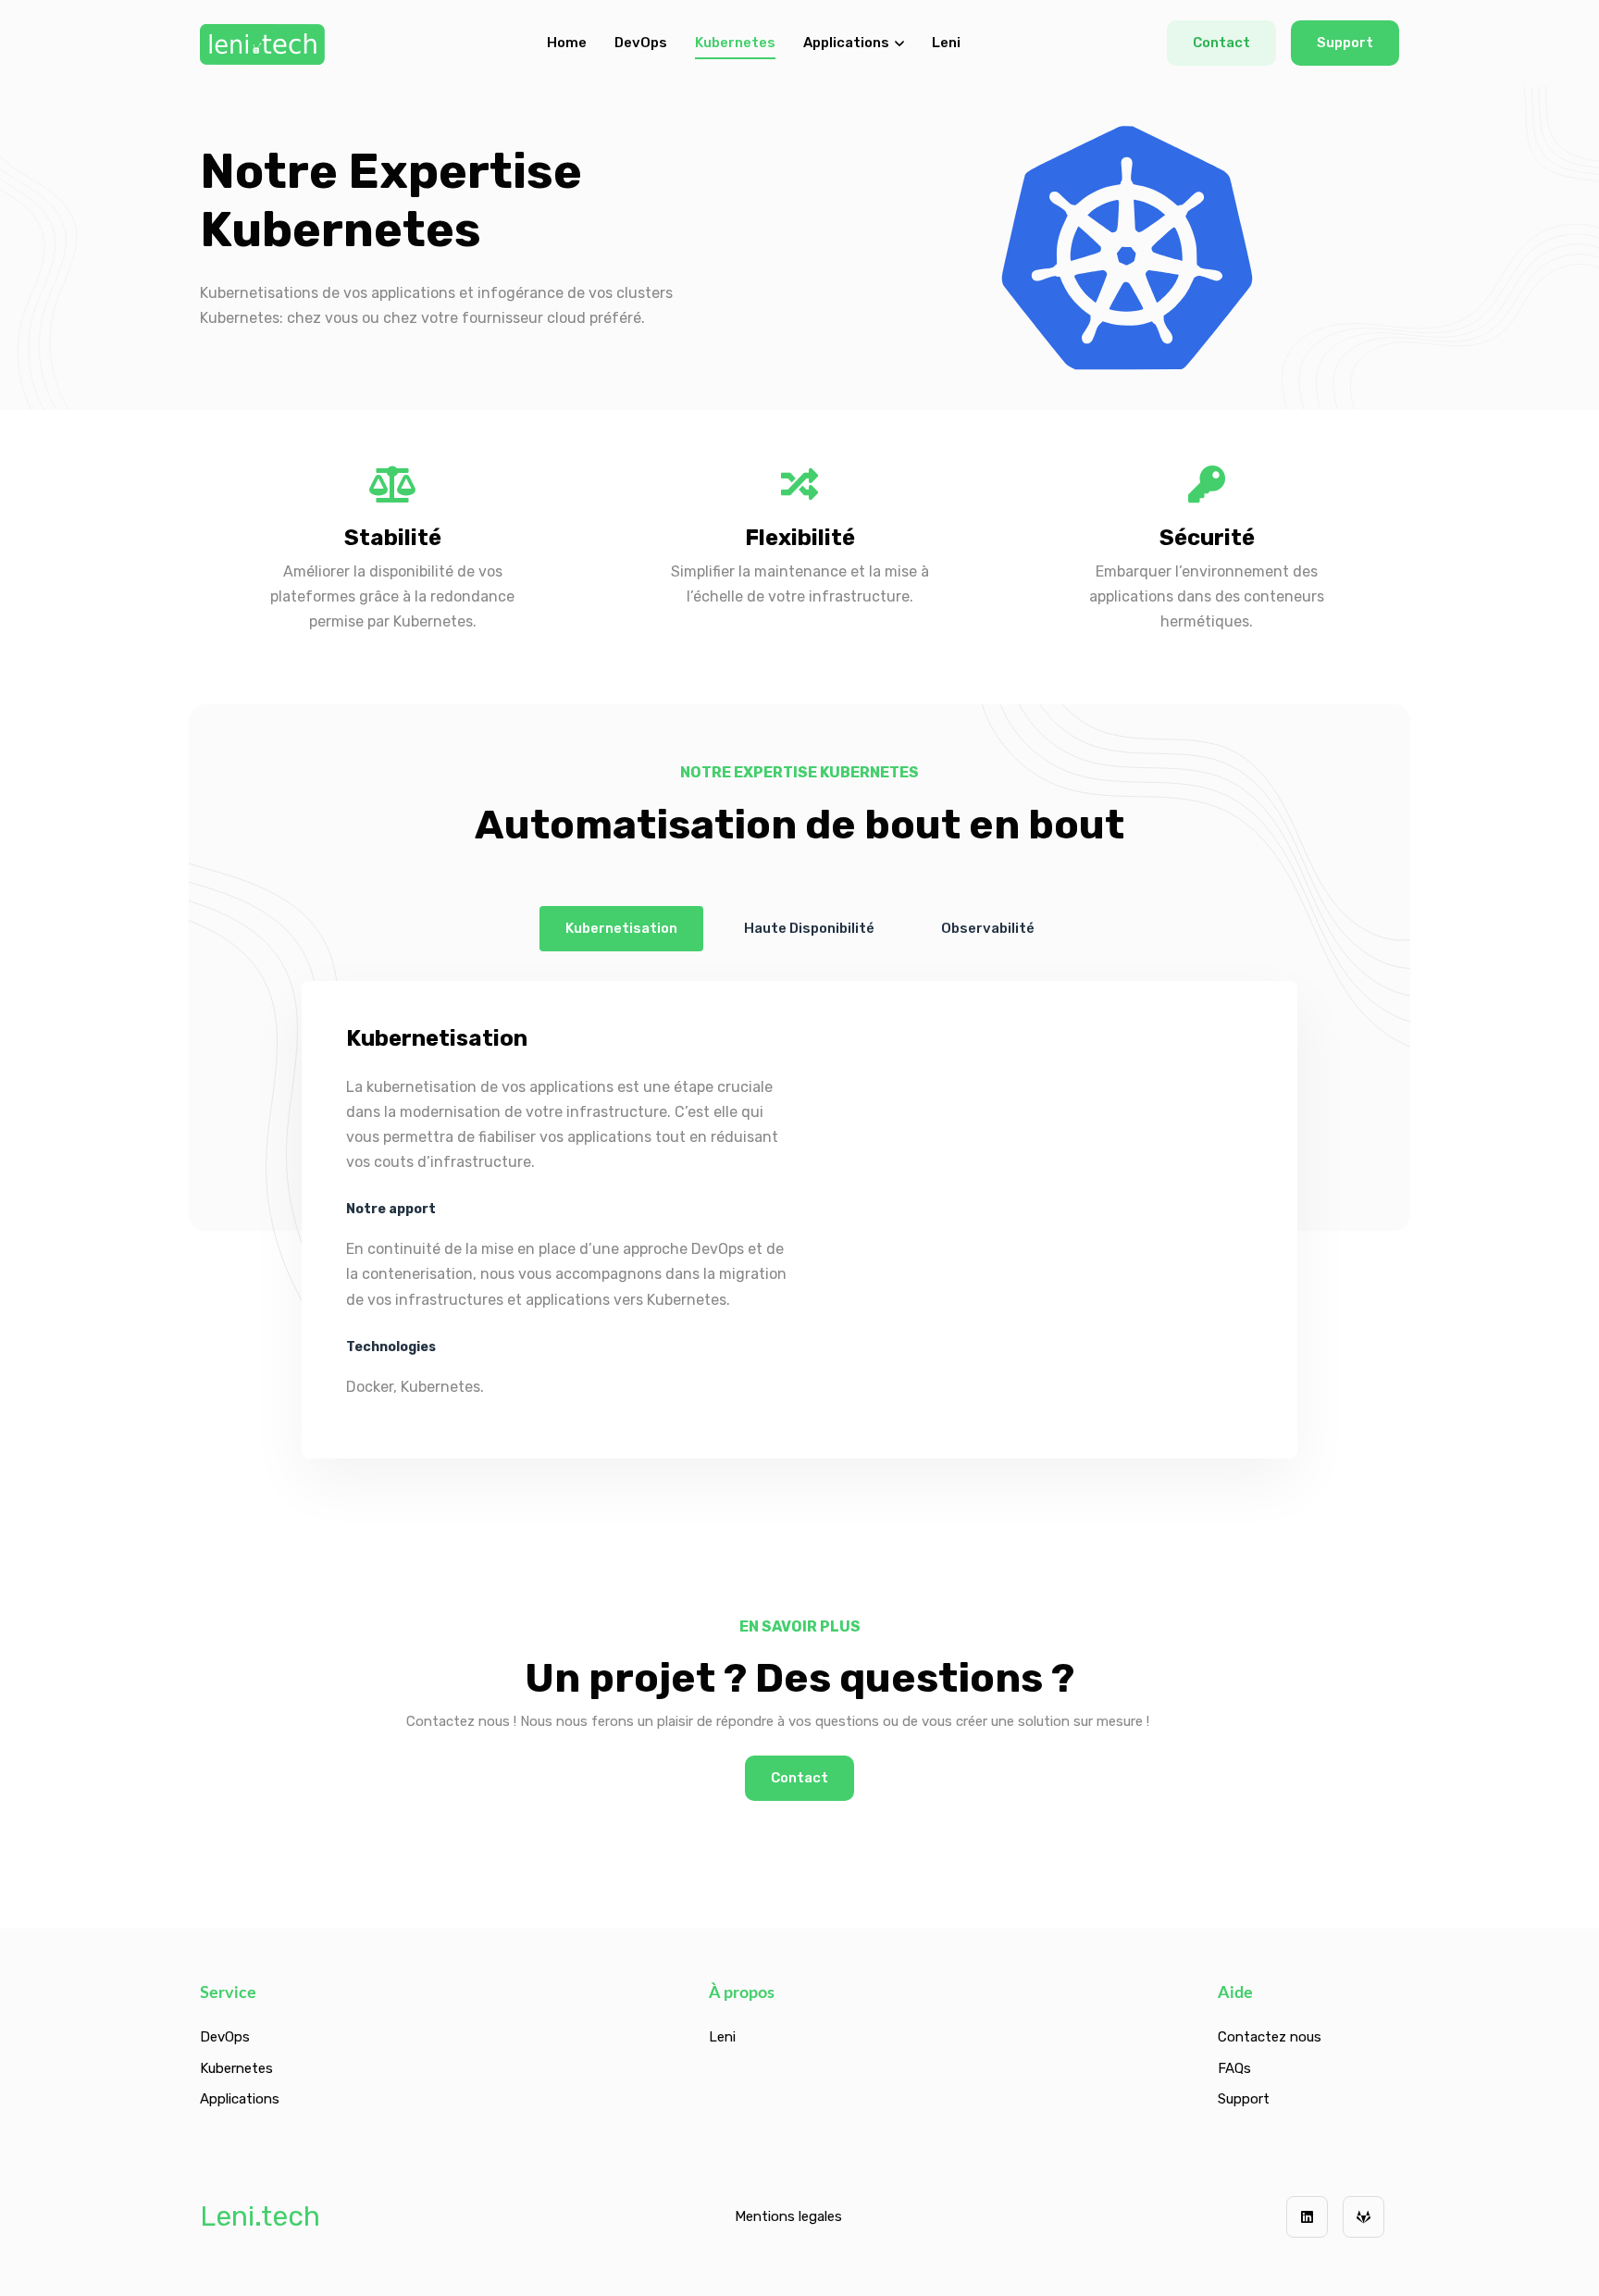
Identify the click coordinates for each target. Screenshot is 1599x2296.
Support (1345, 43)
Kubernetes (735, 43)
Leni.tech (260, 2216)
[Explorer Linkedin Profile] (1307, 2217)
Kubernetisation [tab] (621, 928)
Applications (846, 43)
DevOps (641, 43)
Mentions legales (788, 2216)
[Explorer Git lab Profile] (1363, 2217)
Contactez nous (1270, 2037)
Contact (1221, 43)
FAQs (1234, 2068)
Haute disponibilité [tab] (809, 928)
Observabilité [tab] (988, 928)
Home (567, 43)
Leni (946, 43)
